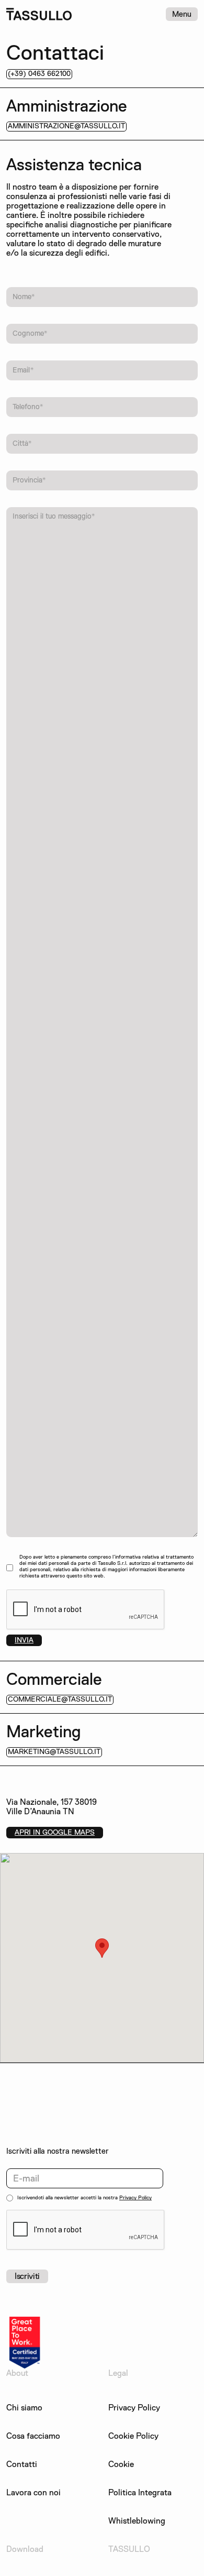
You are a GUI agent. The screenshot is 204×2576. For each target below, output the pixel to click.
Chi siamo (24, 2408)
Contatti (22, 2464)
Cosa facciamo (33, 2436)
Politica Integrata (140, 2493)
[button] (102, 1948)
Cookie (121, 2464)
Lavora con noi (33, 2493)
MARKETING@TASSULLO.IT (54, 1752)
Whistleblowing (137, 2521)
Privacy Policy (135, 2197)
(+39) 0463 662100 (39, 74)
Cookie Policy (133, 2436)
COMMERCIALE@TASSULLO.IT (60, 1699)
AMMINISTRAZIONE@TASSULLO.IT (66, 126)
